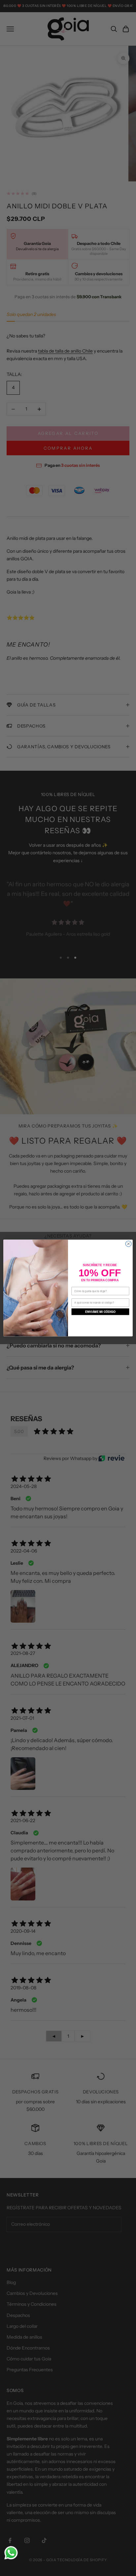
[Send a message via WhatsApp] (11, 2553)
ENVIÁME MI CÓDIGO (101, 1312)
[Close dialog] (128, 1244)
